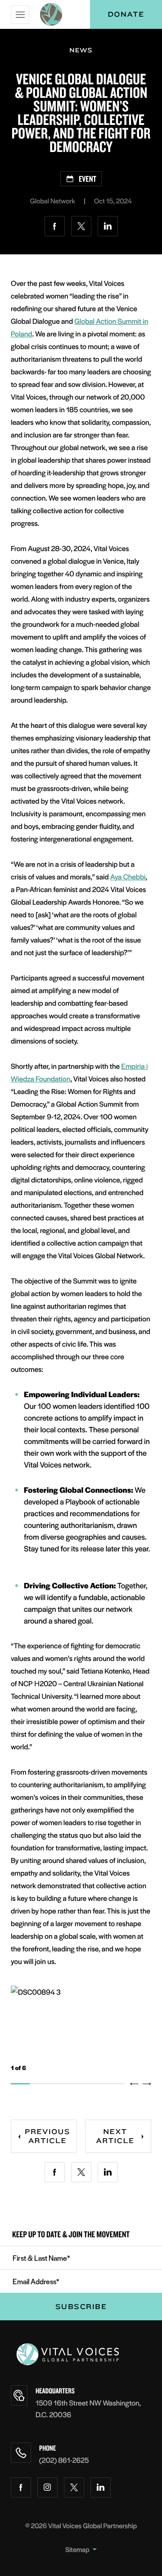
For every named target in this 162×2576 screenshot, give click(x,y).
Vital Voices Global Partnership (92, 2526)
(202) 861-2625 (64, 2460)
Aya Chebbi (128, 876)
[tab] (20, 2084)
